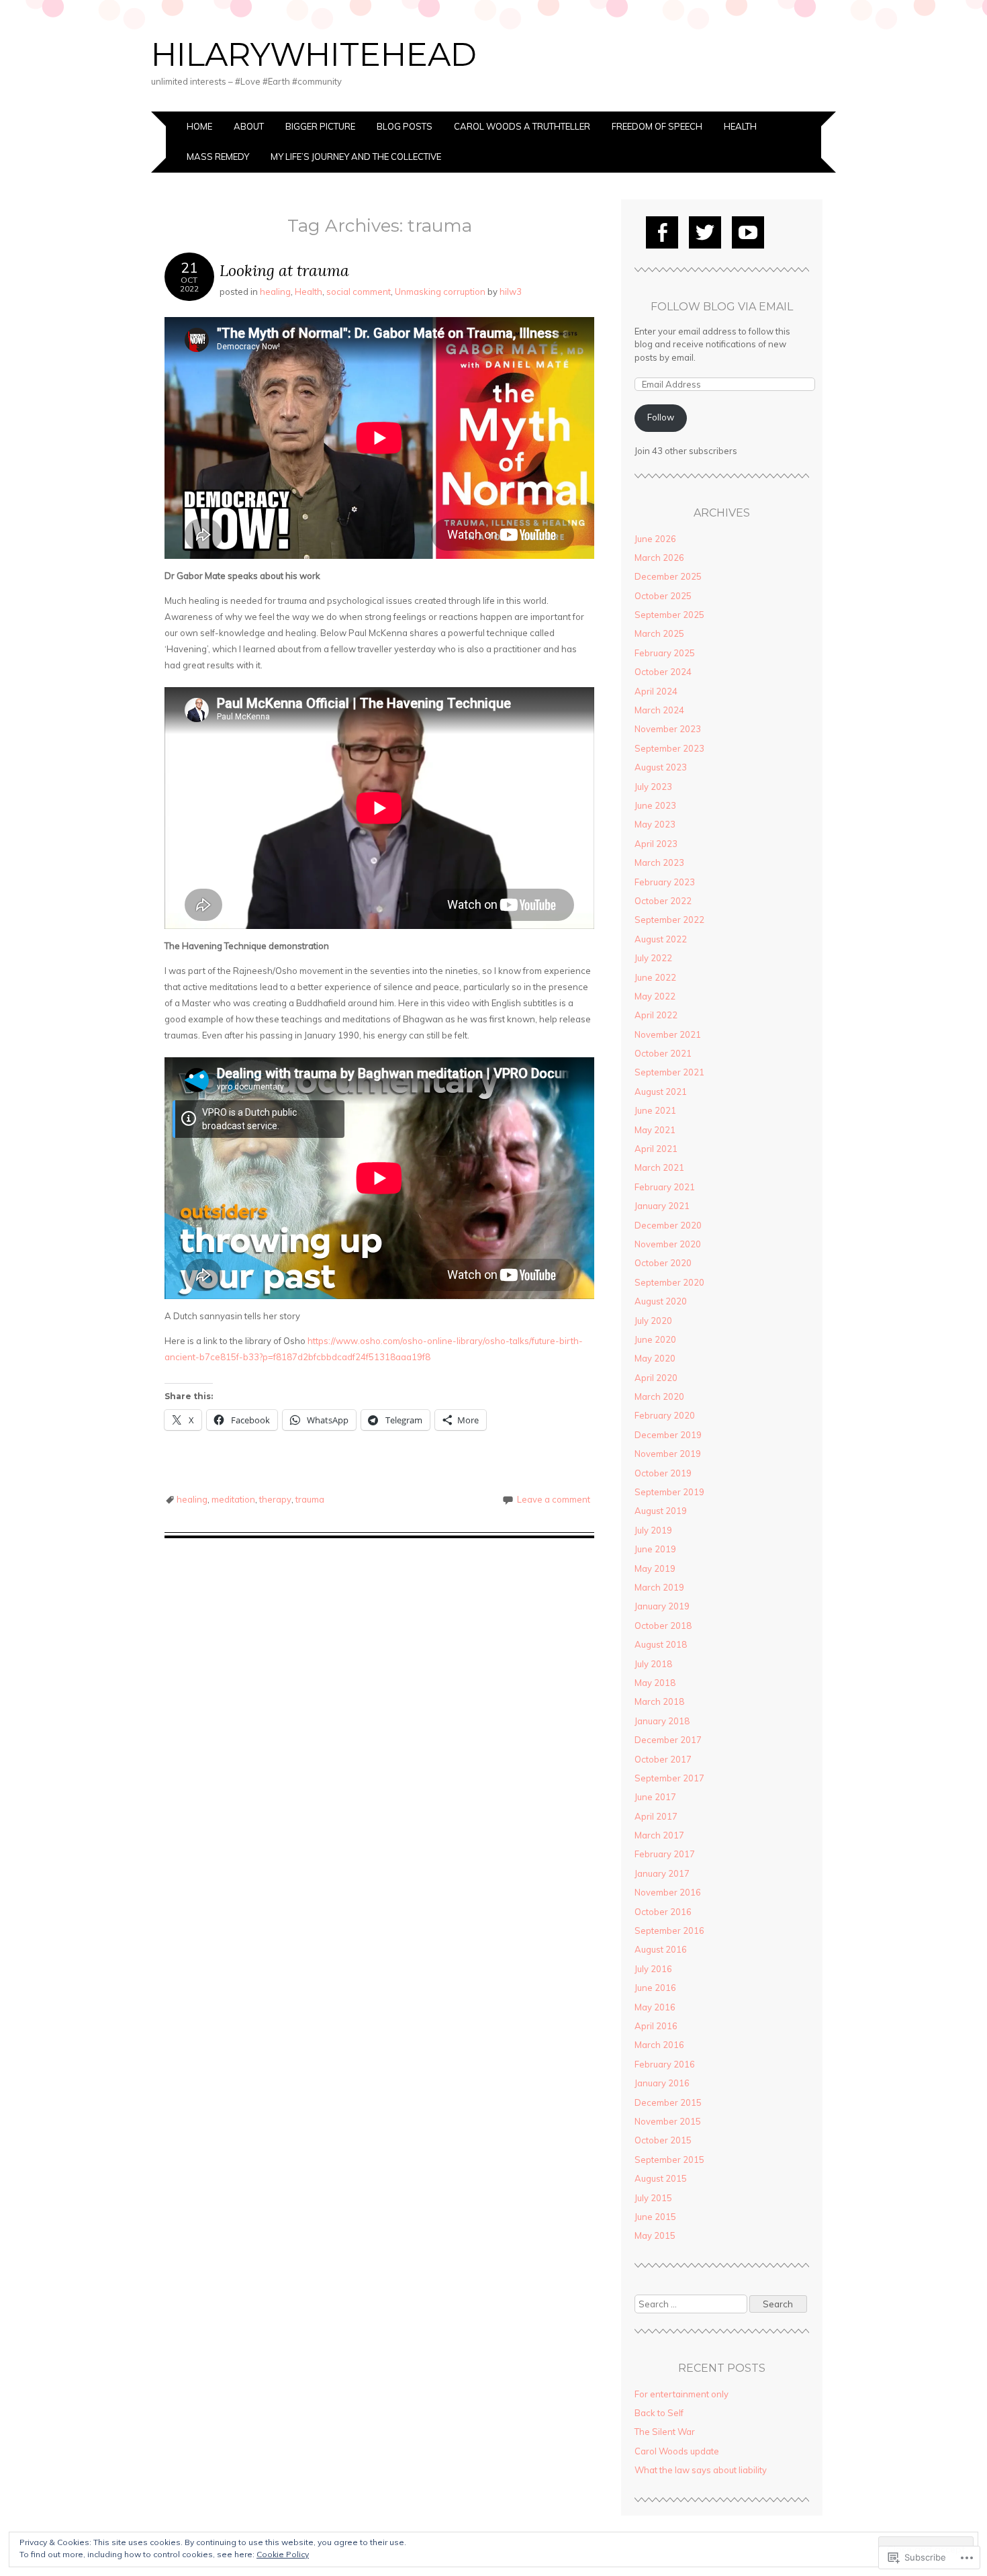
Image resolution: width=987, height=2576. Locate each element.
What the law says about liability (701, 2470)
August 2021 (661, 1092)
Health (740, 126)
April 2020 (656, 1378)
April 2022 (656, 1015)
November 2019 (668, 1454)
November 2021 (668, 1034)
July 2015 (653, 2198)
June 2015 (655, 2217)
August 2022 (661, 939)
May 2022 (655, 996)
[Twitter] (705, 232)
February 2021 (665, 1187)
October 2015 (663, 2140)
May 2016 (655, 2007)
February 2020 (665, 1415)
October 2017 (663, 1759)
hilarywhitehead (314, 54)
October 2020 (663, 1263)
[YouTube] (748, 232)
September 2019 (669, 1492)
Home (199, 126)
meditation (233, 1499)
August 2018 (661, 1644)
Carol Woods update (677, 2451)
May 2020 (655, 1358)
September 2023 (669, 748)
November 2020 (668, 1244)
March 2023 (659, 862)
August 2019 (661, 1511)
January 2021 (662, 1206)
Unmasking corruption (440, 292)
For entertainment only (681, 2394)
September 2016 (669, 1930)
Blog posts (405, 126)
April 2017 (656, 1816)
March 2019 (659, 1587)
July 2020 (653, 1321)
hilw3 (511, 292)
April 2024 (656, 691)
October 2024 (663, 672)
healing (275, 292)
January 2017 (662, 1873)
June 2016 (655, 1988)
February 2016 (665, 2064)
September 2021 (669, 1072)
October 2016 (663, 1912)
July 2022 (653, 958)
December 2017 (668, 1740)
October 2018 (663, 1626)
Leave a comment (554, 1499)
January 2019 (662, 1606)
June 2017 (655, 1797)
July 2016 (653, 1969)
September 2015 (669, 2160)
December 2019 (668, 1435)
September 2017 (669, 1778)
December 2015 (668, 2102)
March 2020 (659, 1396)
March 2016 (659, 2045)
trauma (310, 1499)
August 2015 (661, 2178)
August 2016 (661, 1949)
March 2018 (659, 1701)
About (249, 126)
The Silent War (665, 2432)
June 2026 (655, 539)
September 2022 (669, 920)
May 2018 (655, 1683)
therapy (275, 1499)
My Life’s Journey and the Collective (356, 157)
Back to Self (659, 2413)
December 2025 (668, 576)
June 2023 (655, 805)
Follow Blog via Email (722, 307)
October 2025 (663, 596)
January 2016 (662, 2083)
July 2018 (653, 1664)
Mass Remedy (218, 157)
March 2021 (659, 1167)
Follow (661, 417)
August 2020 (661, 1301)
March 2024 (659, 710)
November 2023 (668, 729)
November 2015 (668, 2121)
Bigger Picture (320, 126)
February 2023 (665, 882)
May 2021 (655, 1130)
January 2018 (662, 1721)
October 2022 (663, 901)
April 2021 (656, 1149)
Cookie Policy (283, 2554)
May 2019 (655, 1568)
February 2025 (665, 653)
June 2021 (655, 1110)
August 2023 (661, 767)
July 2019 (653, 1530)
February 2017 (665, 1854)
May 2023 (655, 824)
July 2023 (653, 787)
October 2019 (663, 1473)
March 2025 (659, 633)
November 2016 (668, 1892)
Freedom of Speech (657, 126)
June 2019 (655, 1549)
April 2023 (656, 844)
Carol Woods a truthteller (522, 126)
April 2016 (656, 2026)
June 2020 (655, 1339)
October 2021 (663, 1053)
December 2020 (668, 1225)
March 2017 (659, 1835)
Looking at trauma (284, 270)
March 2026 (659, 558)
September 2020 (669, 1282)
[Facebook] (662, 232)
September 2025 (669, 615)
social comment (359, 292)
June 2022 (655, 977)
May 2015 (655, 2235)
